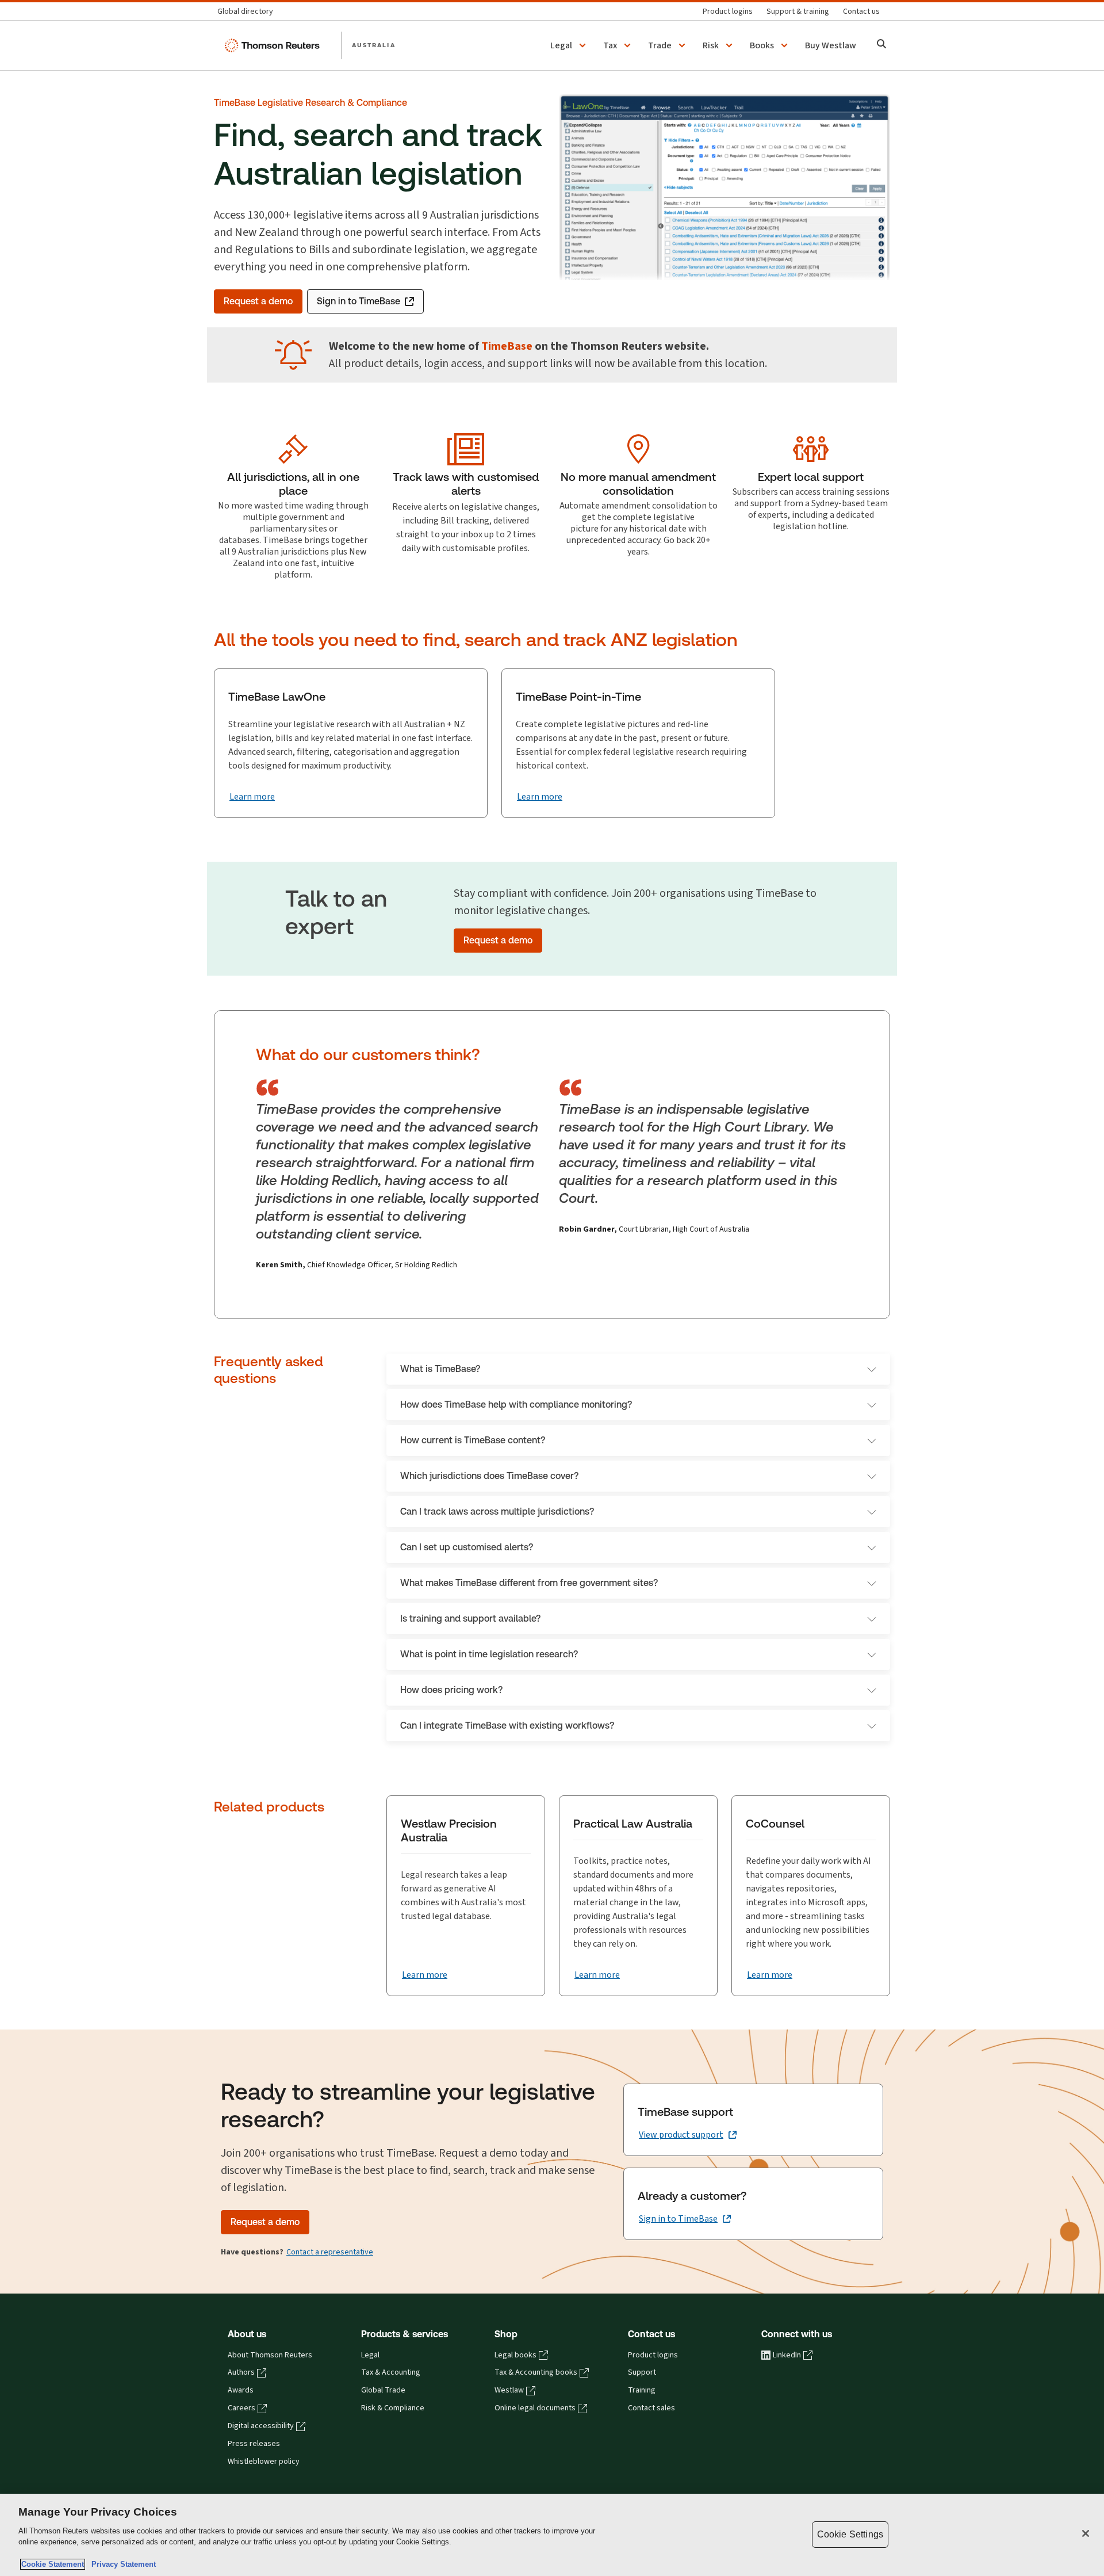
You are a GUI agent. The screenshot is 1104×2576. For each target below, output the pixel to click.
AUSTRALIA (374, 45)
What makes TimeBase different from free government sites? (529, 1583)
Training (642, 2390)
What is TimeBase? (440, 1369)
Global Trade (383, 2390)
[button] (570, 45)
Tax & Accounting (391, 2372)
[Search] (882, 45)
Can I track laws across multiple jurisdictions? (497, 1511)
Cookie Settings (850, 2534)
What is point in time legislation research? (489, 1654)
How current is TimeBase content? (473, 1440)
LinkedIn (787, 2355)
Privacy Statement (121, 2564)
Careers (241, 2408)
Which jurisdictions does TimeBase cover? (489, 1476)
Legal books (515, 2355)
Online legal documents (535, 2408)
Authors (241, 2372)
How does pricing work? (451, 1690)
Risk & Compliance (393, 2408)
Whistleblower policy (264, 2462)
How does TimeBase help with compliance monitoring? (516, 1404)
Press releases (254, 2444)
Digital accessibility (261, 2426)
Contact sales (651, 2408)
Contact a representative (330, 2252)
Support (642, 2372)
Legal (370, 2355)
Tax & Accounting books (536, 2372)
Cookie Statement (53, 2564)
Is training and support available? (470, 1618)
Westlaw (509, 2390)
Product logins (653, 2355)
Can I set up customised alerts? (467, 1547)
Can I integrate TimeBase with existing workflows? (507, 1725)
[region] (552, 2535)
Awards (241, 2390)
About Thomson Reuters (270, 2355)
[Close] (1086, 2533)
